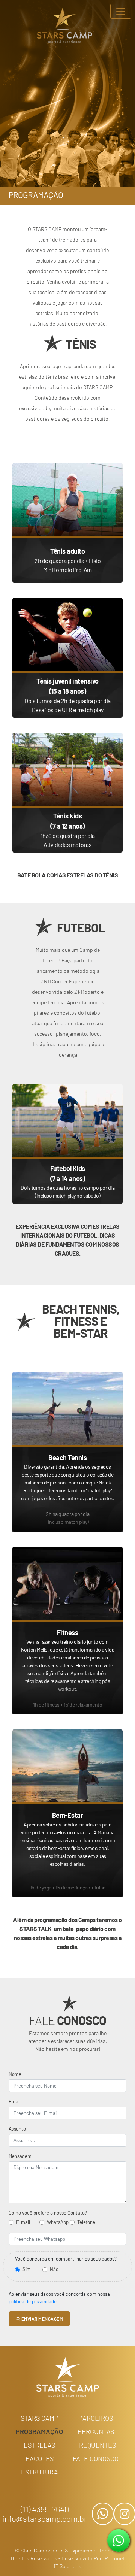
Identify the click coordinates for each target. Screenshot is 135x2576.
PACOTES (40, 2458)
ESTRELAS (39, 2445)
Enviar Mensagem (42, 2319)
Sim (27, 2269)
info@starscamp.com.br (45, 2519)
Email (15, 2101)
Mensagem (20, 2156)
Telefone (86, 2222)
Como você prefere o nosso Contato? (48, 2213)
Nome (15, 2074)
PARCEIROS (96, 2418)
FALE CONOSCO (96, 2458)
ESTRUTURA (40, 2472)
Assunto (17, 2129)
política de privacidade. (33, 2301)
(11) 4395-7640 (45, 2509)
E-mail (23, 2222)
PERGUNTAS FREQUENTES (96, 2438)
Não (54, 2269)
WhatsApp (58, 2222)
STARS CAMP (40, 2418)
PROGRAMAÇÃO (39, 2431)
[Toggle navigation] (121, 11)
